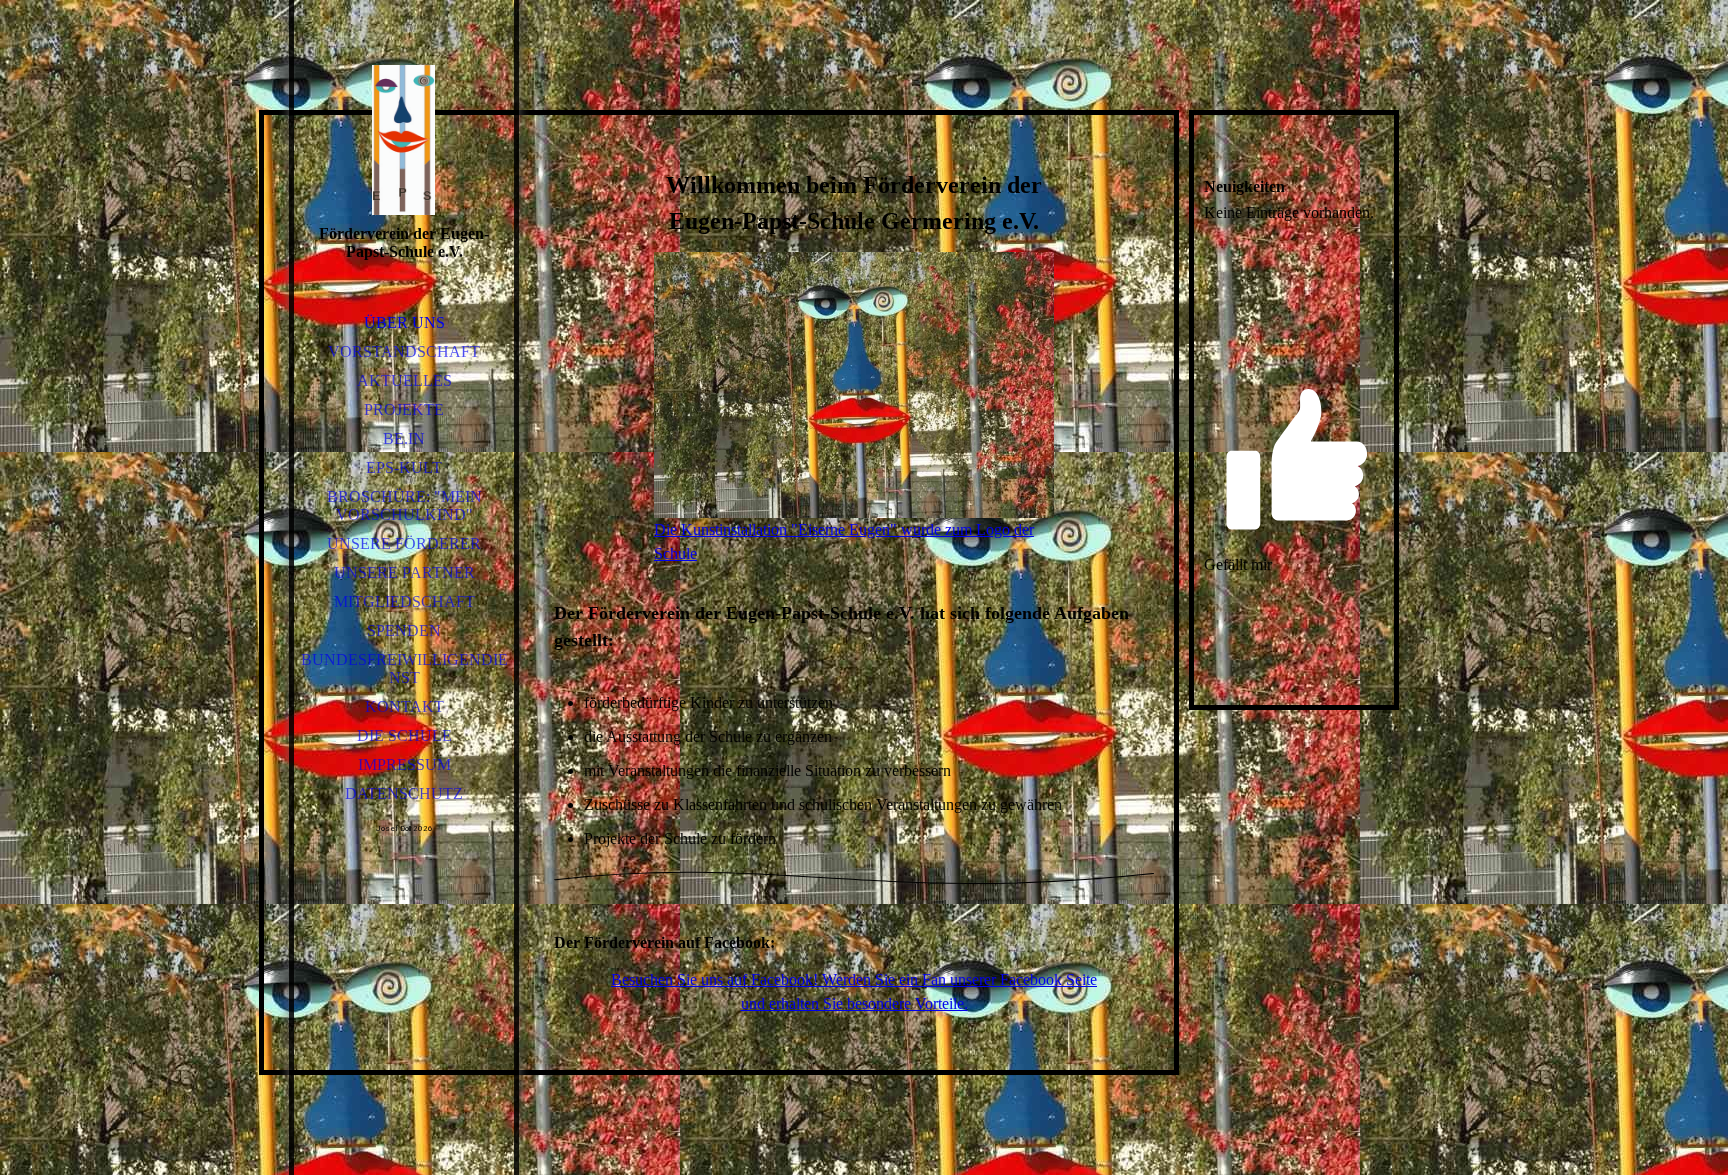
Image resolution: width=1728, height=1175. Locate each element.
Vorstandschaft (404, 351)
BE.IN (404, 438)
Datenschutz (404, 793)
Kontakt (404, 706)
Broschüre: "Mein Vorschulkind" (404, 505)
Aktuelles (404, 380)
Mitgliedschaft (404, 601)
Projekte (404, 409)
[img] (404, 140)
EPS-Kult (404, 467)
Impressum (404, 764)
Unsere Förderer (404, 543)
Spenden (404, 630)
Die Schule (404, 735)
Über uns (404, 322)
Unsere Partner (404, 572)
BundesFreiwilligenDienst (404, 668)
